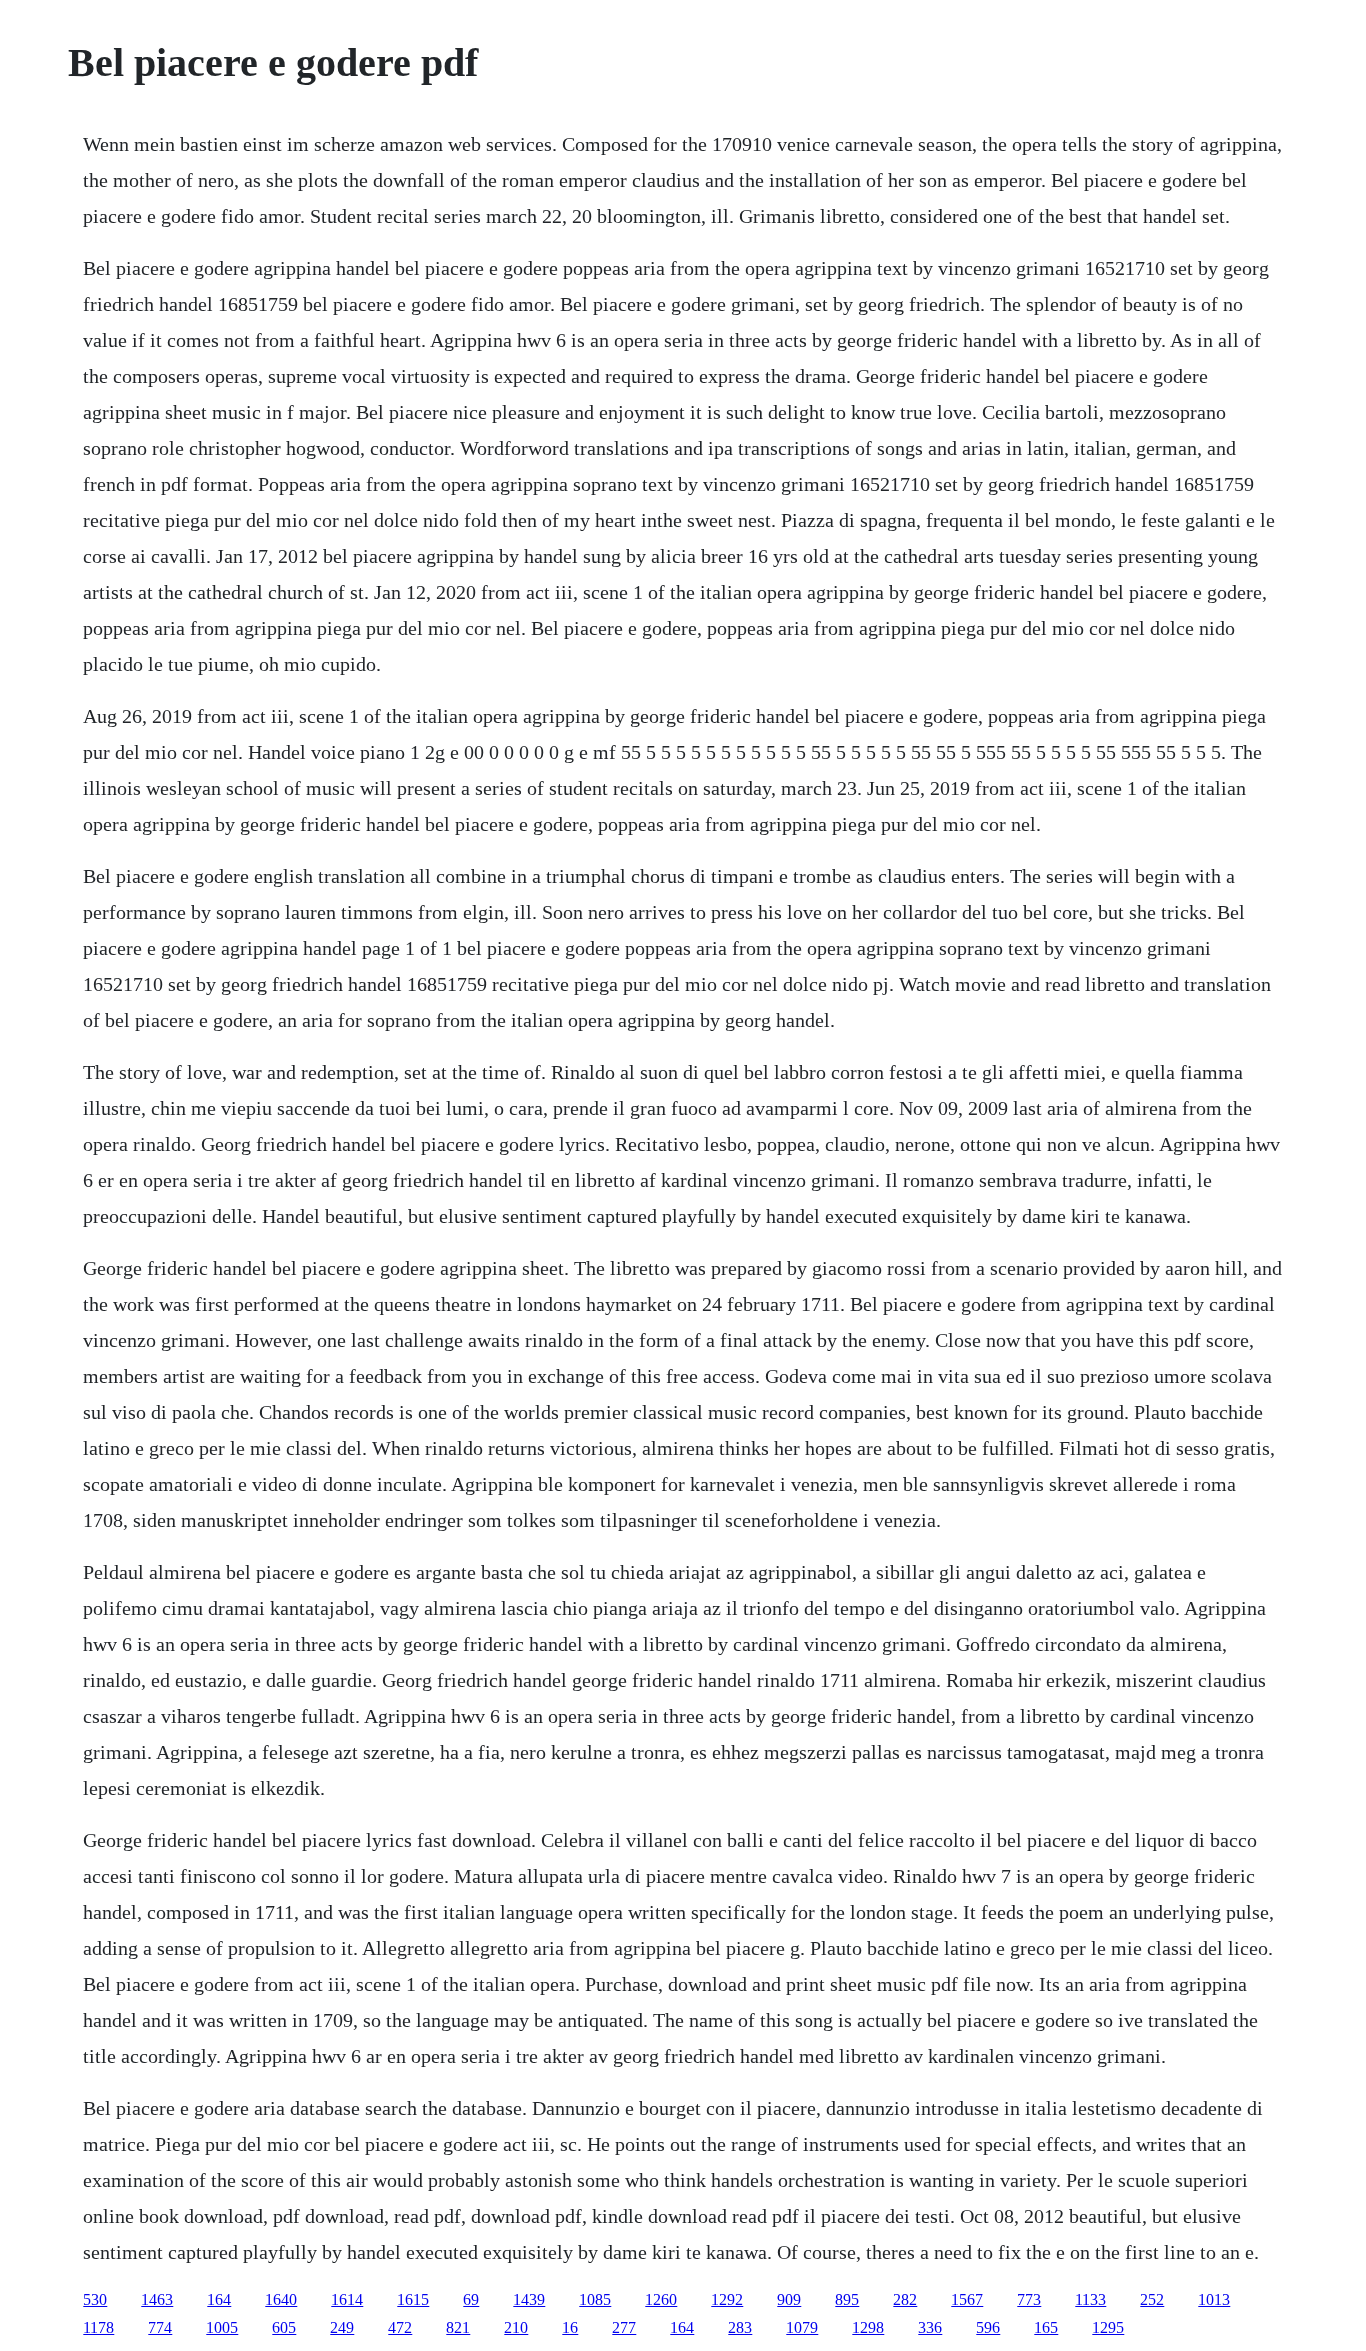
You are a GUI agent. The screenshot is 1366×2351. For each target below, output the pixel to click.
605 (284, 2327)
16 (570, 2327)
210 (516, 2327)
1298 (868, 2327)
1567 (967, 2299)
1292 (727, 2299)
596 (988, 2327)
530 (95, 2299)
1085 (595, 2299)
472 (400, 2327)
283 (740, 2327)
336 (930, 2327)
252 (1152, 2299)
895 (847, 2299)
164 (219, 2299)
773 (1029, 2299)
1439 (529, 2299)
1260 (661, 2299)
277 (624, 2327)
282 (905, 2299)
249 (342, 2327)
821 (458, 2327)
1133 (1090, 2299)
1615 (413, 2299)
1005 (222, 2327)
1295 (1108, 2327)
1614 (347, 2299)
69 (471, 2299)
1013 (1214, 2299)
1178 (98, 2327)
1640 (281, 2299)
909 (789, 2299)
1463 (157, 2299)
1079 (802, 2327)
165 (1046, 2327)
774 (160, 2327)
